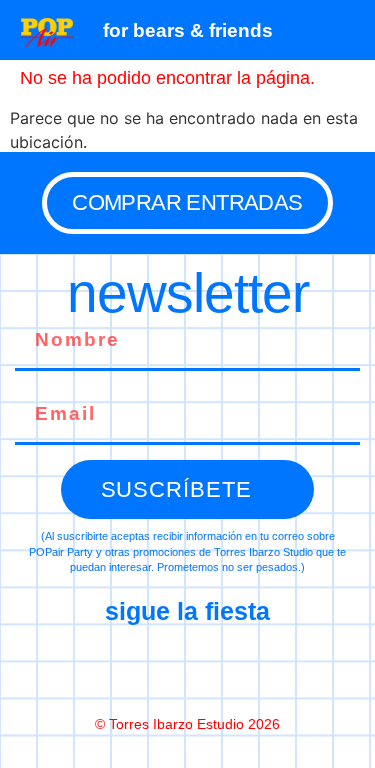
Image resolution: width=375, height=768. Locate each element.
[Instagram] (188, 669)
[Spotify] (272, 669)
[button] (349, 30)
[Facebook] (104, 669)
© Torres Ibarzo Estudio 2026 (187, 724)
